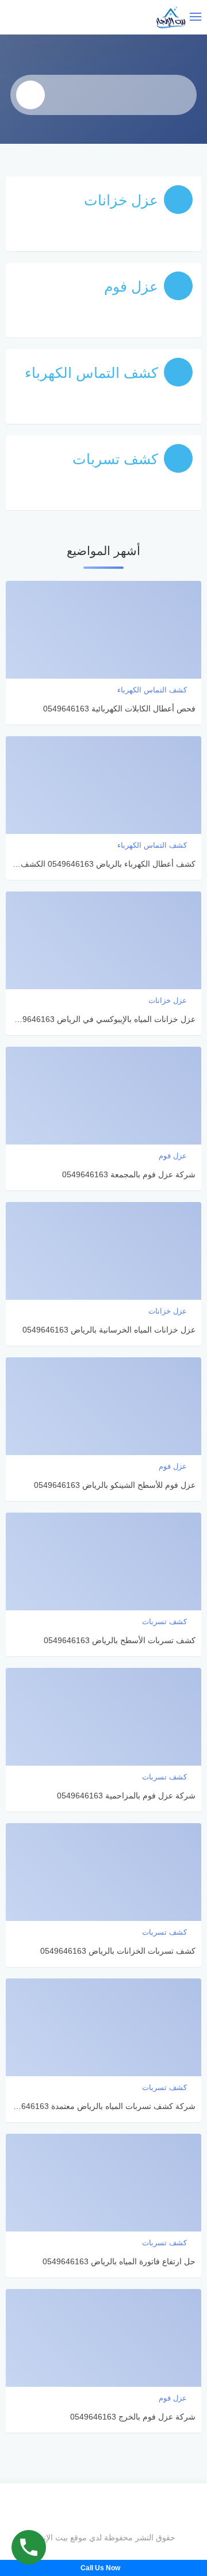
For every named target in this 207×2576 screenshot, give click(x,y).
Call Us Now (101, 2568)
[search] (30, 95)
